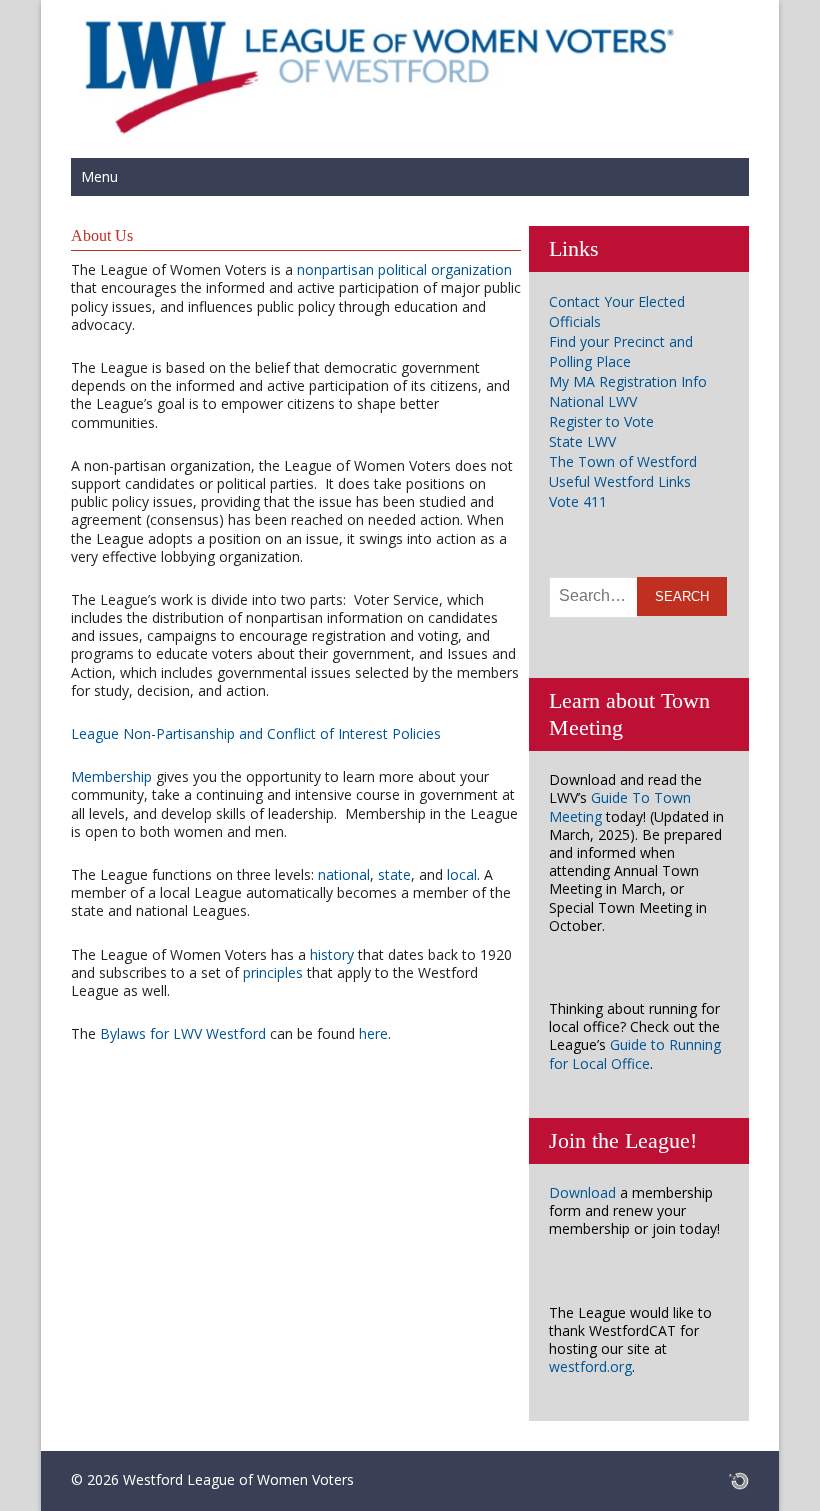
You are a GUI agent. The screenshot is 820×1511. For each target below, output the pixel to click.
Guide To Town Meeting (620, 806)
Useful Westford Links (620, 481)
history (332, 954)
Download (582, 1192)
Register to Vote (601, 421)
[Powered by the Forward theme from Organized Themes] (739, 1480)
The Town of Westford (623, 461)
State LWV (582, 441)
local (462, 874)
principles (273, 972)
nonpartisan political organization (404, 269)
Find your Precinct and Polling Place (621, 351)
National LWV (593, 401)
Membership (111, 776)
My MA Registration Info (628, 381)
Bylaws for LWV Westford (183, 1033)
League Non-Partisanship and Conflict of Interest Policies (256, 733)
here (373, 1033)
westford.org (590, 1366)
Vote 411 (578, 501)
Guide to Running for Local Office (635, 1053)
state (394, 874)
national (344, 874)
